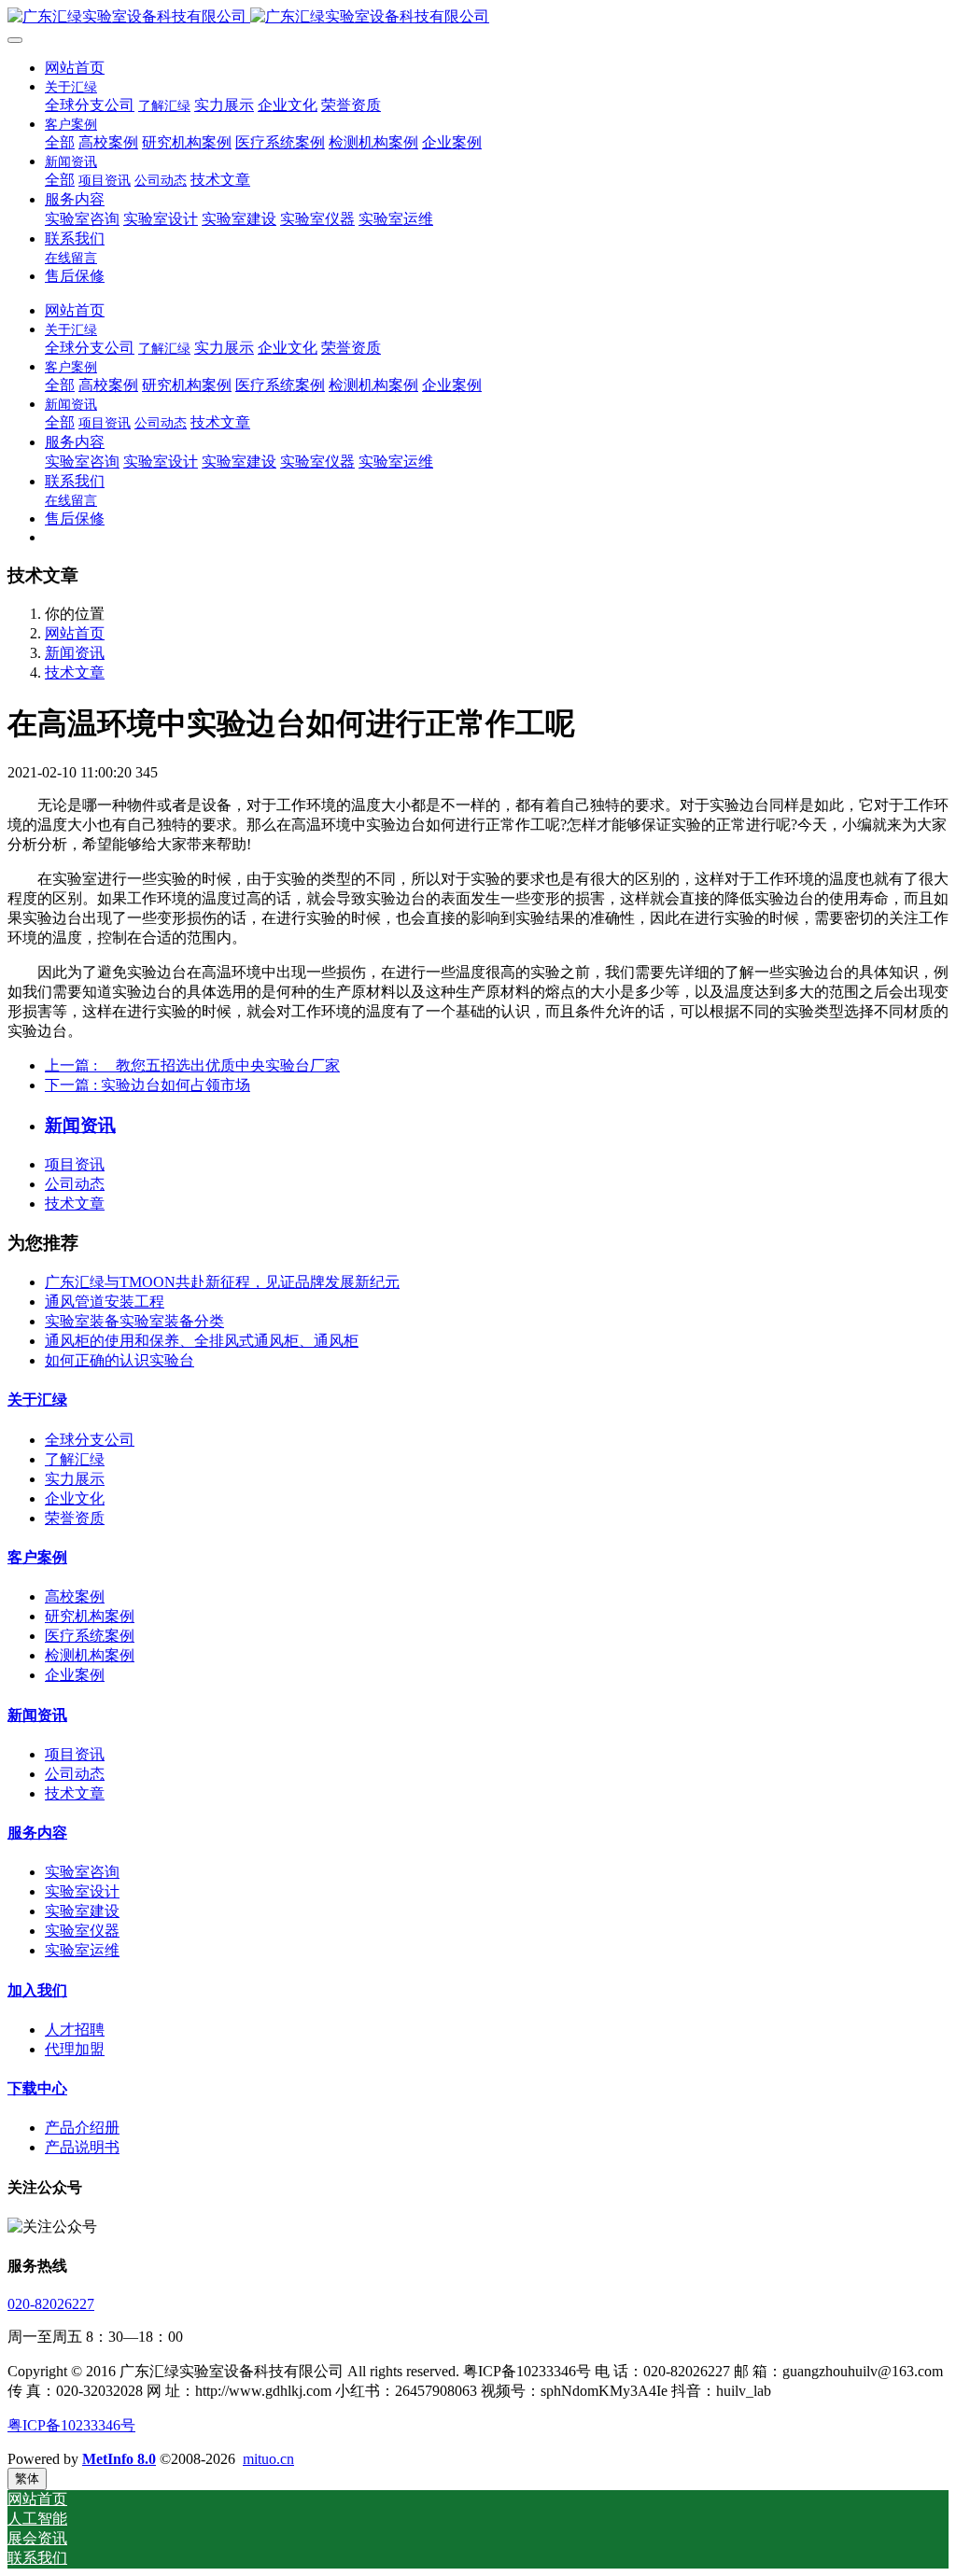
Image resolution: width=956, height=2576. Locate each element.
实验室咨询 (82, 1872)
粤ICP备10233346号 (71, 2425)
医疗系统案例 (90, 1636)
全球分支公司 (90, 1440)
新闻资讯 (75, 653)
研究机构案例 (90, 1616)
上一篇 (192, 1065)
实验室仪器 (82, 1931)
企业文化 (75, 1498)
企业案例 (75, 1675)
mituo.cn (268, 2459)
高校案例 (75, 1596)
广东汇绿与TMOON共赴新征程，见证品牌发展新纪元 (222, 1282)
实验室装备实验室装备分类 (134, 1321)
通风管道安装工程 (105, 1302)
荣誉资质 (75, 1518)
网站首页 (75, 68)
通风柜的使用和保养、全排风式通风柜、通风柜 (202, 1341)
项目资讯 (75, 1164)
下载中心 (37, 2088)
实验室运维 (82, 1950)
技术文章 (75, 672)
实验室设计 (82, 1891)
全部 (60, 142)
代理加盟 (75, 2049)
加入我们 (37, 1990)
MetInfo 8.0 (119, 2459)
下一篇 (148, 1085)
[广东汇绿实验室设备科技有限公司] (478, 17)
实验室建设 (82, 1911)
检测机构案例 (90, 1655)
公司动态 (75, 1184)
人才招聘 (75, 2030)
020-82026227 (51, 2304)
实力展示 (75, 1479)
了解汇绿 (75, 1459)
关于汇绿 (37, 1400)
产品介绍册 (82, 2128)
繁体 (27, 2478)
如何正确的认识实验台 (119, 1360)
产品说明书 (82, 2147)
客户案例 (37, 1557)
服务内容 (37, 1833)
